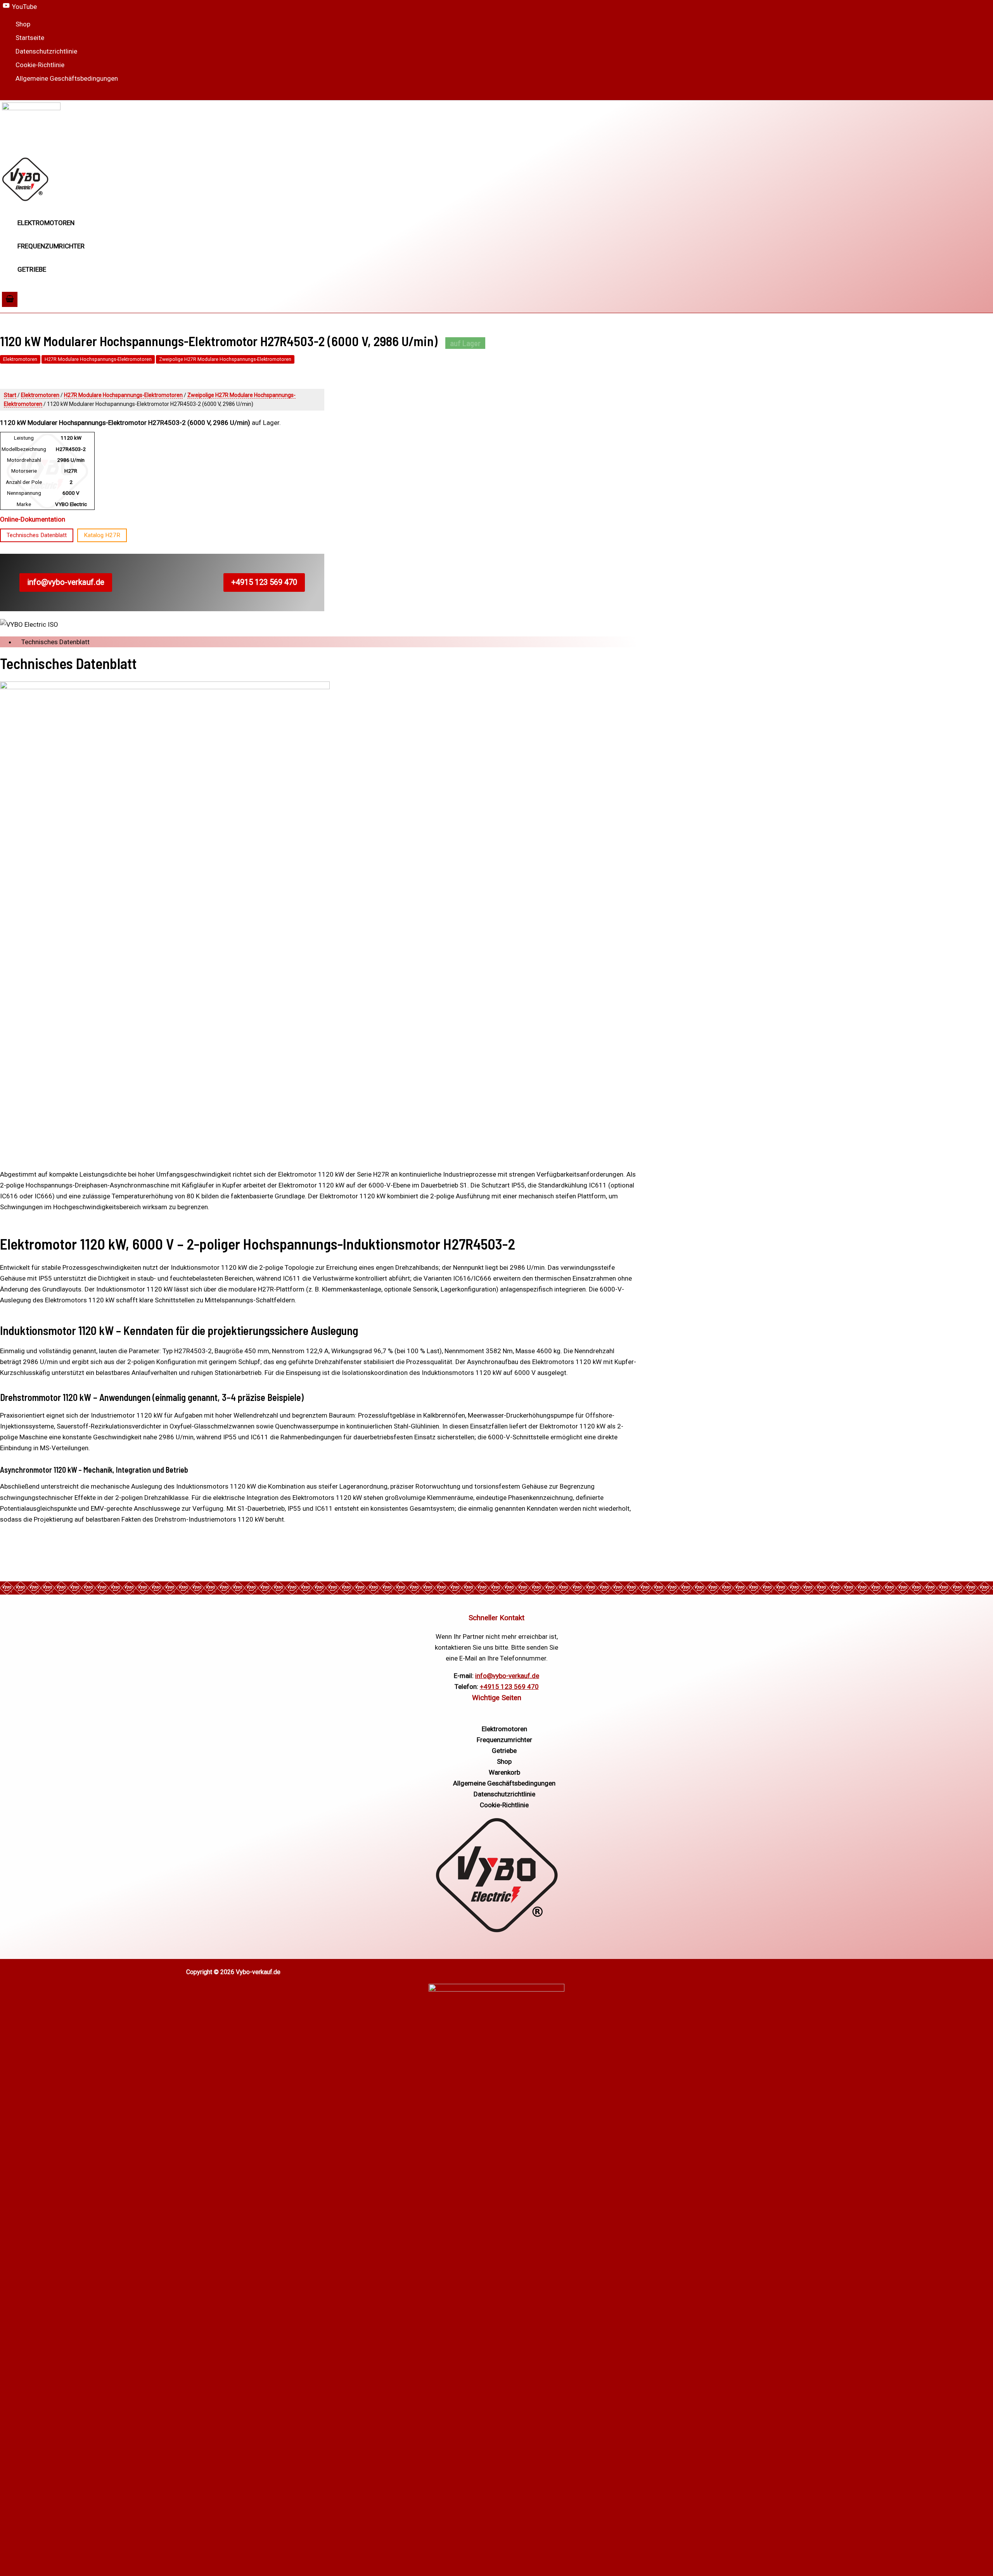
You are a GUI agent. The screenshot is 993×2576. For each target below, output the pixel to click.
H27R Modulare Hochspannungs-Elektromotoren (98, 359)
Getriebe (32, 269)
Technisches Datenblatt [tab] (55, 642)
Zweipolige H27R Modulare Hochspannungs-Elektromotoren (225, 359)
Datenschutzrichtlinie (46, 51)
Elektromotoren (46, 223)
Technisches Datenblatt (37, 535)
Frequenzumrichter (51, 246)
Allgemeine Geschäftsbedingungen (67, 78)
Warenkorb (504, 1772)
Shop (23, 24)
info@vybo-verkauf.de (66, 582)
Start (10, 395)
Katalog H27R (102, 535)
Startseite (30, 38)
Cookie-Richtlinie (40, 65)
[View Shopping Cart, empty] (10, 299)
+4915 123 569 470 (264, 582)
